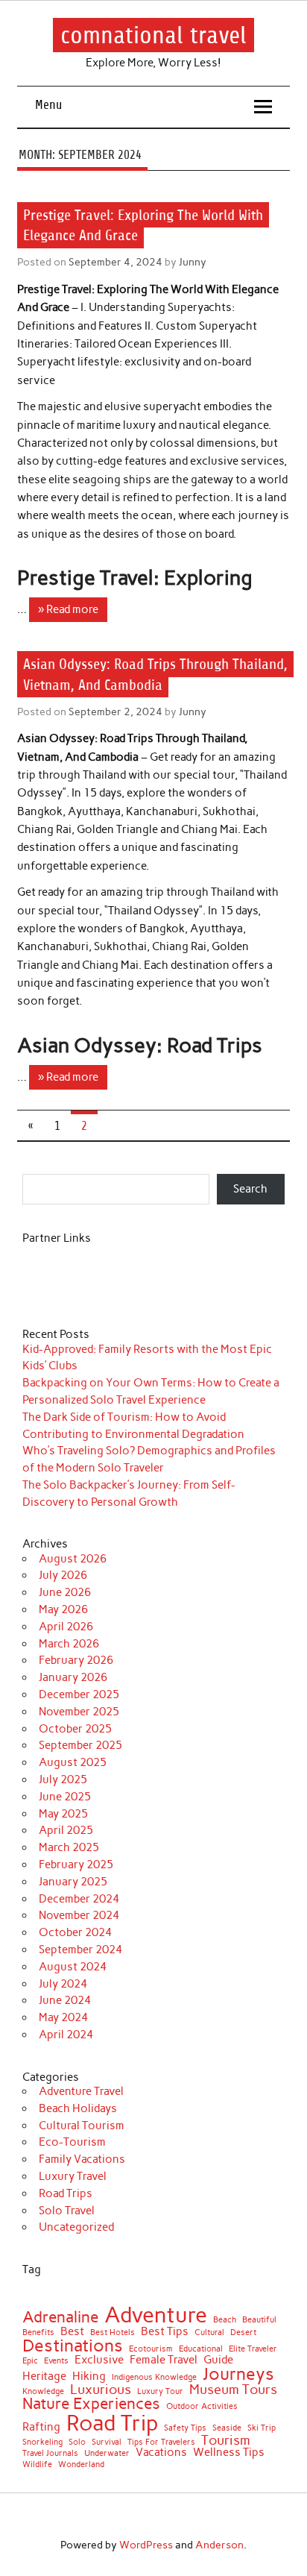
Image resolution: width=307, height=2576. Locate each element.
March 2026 (69, 1644)
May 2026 (63, 1609)
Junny (193, 262)
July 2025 (63, 1779)
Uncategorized (76, 2227)
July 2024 (63, 1984)
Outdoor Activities (202, 2407)
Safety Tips (185, 2429)
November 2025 (79, 1712)
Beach (225, 2321)
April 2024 (66, 2035)
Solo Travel (67, 2211)
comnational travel (153, 35)
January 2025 (73, 1882)
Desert (243, 2333)
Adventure (156, 2315)
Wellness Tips (229, 2453)
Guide (218, 2360)
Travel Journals (50, 2454)
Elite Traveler (253, 2350)
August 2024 (73, 1967)
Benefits (38, 2333)
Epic (30, 2362)
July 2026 (63, 1575)
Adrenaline (60, 2318)
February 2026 (76, 1660)
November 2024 (79, 1915)
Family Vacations (82, 2159)
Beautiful (259, 2321)
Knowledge (43, 2392)
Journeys (238, 2374)
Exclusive (99, 2360)
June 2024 (65, 2000)
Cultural (209, 2333)
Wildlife (37, 2465)
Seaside (227, 2429)
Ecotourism (151, 2350)
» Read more (68, 609)
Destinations (73, 2346)
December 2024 (79, 1899)
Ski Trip (262, 2429)
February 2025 (76, 1865)
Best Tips (165, 2332)
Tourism (226, 2440)
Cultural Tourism (82, 2126)
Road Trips (66, 2193)
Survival (107, 2443)
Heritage (44, 2376)
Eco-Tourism (72, 2142)
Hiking (89, 2376)
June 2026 (65, 1592)
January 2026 (73, 1677)
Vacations (161, 2453)
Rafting (41, 2427)
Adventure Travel (81, 2091)
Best (72, 2332)
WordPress (146, 2545)
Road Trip (112, 2423)
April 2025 (66, 1830)
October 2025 (75, 1729)
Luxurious (101, 2390)
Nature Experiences (91, 2404)
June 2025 (65, 1797)
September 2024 (80, 1950)
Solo (77, 2443)
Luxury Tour (160, 2392)
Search (250, 1189)
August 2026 (73, 1559)
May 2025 (63, 1814)
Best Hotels (113, 2333)
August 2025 (73, 1762)
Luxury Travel (73, 2176)
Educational (201, 2350)
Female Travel (164, 2360)
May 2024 (63, 2017)
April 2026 (66, 1627)
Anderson (219, 2545)
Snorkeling (42, 2443)
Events (56, 2362)
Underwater (107, 2454)
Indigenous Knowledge (154, 2378)
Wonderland (81, 2465)
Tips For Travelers (161, 2443)
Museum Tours (233, 2390)
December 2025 (79, 1694)
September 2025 (80, 1745)
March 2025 (69, 1847)
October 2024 (75, 1932)
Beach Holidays (78, 2108)
